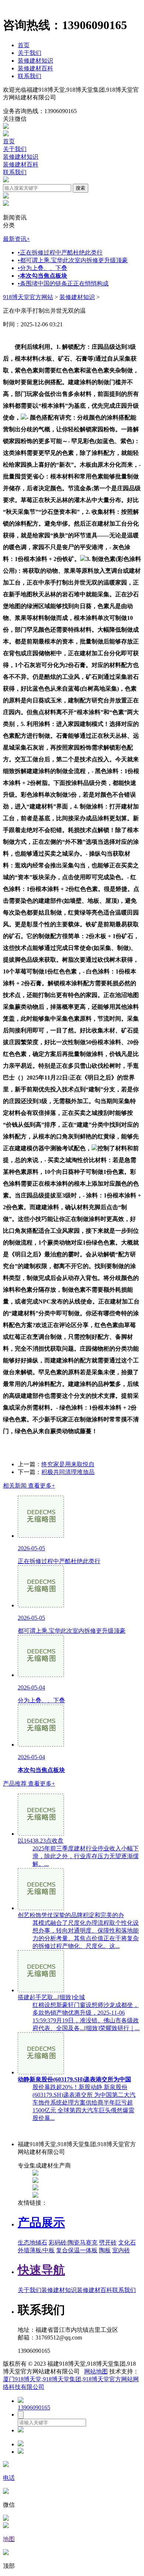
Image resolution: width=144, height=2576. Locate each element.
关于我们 (30, 53)
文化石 (127, 2242)
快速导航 (41, 2270)
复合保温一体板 (77, 2250)
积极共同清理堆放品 (68, 1472)
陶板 (105, 2250)
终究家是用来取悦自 (68, 1464)
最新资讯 (16, 239)
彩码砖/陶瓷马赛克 (73, 2242)
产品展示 (41, 2222)
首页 (24, 45)
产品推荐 (29, 1784)
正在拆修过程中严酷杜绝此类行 (60, 252)
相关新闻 (29, 1486)
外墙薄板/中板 (36, 2250)
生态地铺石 (32, 2242)
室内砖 (121, 2250)
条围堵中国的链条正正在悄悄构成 (63, 283)
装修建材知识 (35, 61)
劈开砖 (108, 2242)
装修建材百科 (35, 68)
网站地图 (96, 2371)
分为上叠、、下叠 (42, 268)
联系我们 (30, 76)
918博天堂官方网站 (28, 297)
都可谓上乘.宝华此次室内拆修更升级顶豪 (73, 260)
